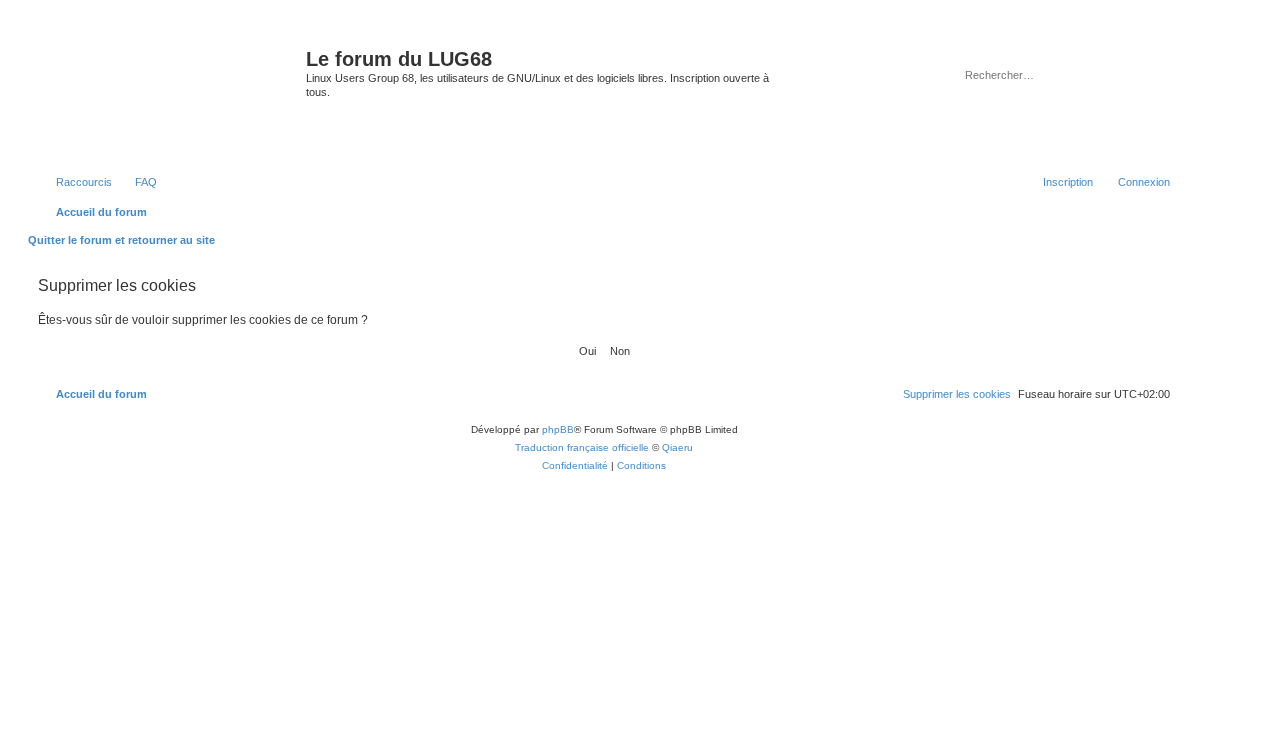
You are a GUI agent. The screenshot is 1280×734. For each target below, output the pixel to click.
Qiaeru (677, 447)
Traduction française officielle (582, 447)
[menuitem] (137, 182)
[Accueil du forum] (169, 94)
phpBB (558, 429)
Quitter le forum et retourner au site (121, 240)
